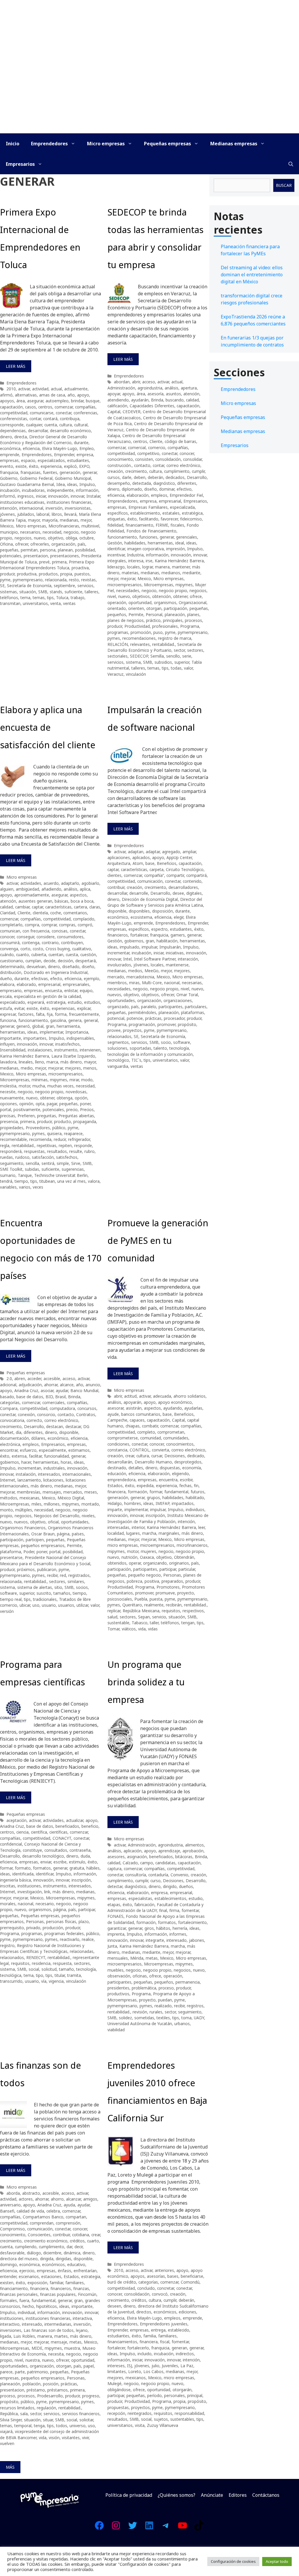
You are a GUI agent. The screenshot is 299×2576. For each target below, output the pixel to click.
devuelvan (36, 967)
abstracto (31, 2193)
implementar (51, 1032)
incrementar (118, 953)
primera (59, 562)
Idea (61, 484)
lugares (133, 1533)
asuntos (173, 394)
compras (67, 925)
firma (174, 1910)
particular (187, 1569)
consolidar (192, 459)
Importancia (77, 1032)
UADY (199, 2018)
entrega (158, 2330)
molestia (8, 1086)
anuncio (93, 1385)
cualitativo (82, 949)
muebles (115, 1970)
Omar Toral (187, 995)
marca (52, 1062)
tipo (40, 1975)
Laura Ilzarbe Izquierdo (73, 1056)
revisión (140, 2012)
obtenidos (117, 1563)
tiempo (21, 1181)
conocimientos (180, 1444)
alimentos (194, 1845)
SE (2, 586)
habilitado (195, 1498)
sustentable (118, 1623)
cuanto (22, 955)
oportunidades (121, 1000)
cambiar (22, 907)
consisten (144, 459)
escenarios (29, 2276)
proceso (166, 1988)
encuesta (53, 990)
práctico (153, 620)
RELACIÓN (118, 644)
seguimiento (12, 1163)
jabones (197, 1940)
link (47, 1892)
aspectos (78, 895)
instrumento (66, 1050)
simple (63, 1163)
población (32, 2384)
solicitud (49, 1969)
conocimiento (120, 459)
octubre (87, 538)
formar (156, 1492)
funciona (8, 1020)
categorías (10, 1402)
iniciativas (175, 953)
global (38, 1026)
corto (25, 949)
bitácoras (184, 1857)
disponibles (139, 911)
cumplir (198, 471)
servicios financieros (81, 2414)
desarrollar (38, 431)
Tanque (25, 1175)
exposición (37, 2283)
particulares (196, 1007)
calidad (192, 400)
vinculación (136, 674)
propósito (187, 1024)
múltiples (24, 1510)
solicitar (86, 2420)
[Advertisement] (149, 89)
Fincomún (87, 2294)
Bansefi (7, 2211)
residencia (41, 1963)
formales (8, 2300)
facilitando (149, 519)
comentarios (75, 913)
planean (65, 550)
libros (57, 514)
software (182, 1042)
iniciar (41, 496)
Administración (121, 388)
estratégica (192, 513)
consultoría (136, 1875)
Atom (138, 863)
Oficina (6, 544)
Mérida (137, 1958)
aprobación (193, 1851)
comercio (157, 448)
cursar (157, 1456)
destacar (73, 1426)
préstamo (36, 2390)
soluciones (117, 1048)
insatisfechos (67, 1044)
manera (162, 567)
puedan (165, 2000)
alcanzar (73, 2199)
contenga (31, 943)
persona (48, 550)
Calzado (130, 1863)
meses (91, 1492)
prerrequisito (12, 1928)
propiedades (12, 1128)
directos (144, 2312)
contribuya (70, 419)
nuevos (114, 995)
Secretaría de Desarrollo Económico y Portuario (155, 647)
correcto (34, 1420)
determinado (12, 967)
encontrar (9, 1450)
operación (117, 602)
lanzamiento (29, 1480)
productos (48, 574)
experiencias (63, 1008)
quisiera (54, 1133)
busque (93, 401)
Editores (238, 2495)
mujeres (148, 1551)
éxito (34, 466)
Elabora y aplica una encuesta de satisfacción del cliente (48, 727)
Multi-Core (152, 983)
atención (191, 394)
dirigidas (64, 2259)
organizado (118, 1007)
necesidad (52, 532)
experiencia (51, 466)
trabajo (78, 598)
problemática (144, 1988)
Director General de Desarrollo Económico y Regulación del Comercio (44, 440)
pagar (52, 1104)
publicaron (47, 1569)
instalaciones (40, 1050)
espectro (159, 929)
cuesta (72, 955)
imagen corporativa (146, 549)
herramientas (160, 543)
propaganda (85, 1121)
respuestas (34, 1151)
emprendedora (121, 1480)
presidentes (118, 1988)
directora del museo (19, 2259)
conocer (187, 453)
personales (174, 2395)
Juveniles (170, 2366)
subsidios (163, 662)
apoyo (83, 395)
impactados (183, 1503)
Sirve (76, 1163)
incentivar (116, 555)
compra (32, 925)
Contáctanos (266, 2495)
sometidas (144, 2018)
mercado (116, 977)
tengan (188, 1623)
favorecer (169, 519)
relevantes (140, 644)
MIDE (37, 2348)
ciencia (22, 1832)
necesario (45, 1904)
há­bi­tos (163, 1928)
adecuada (162, 1396)
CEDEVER (132, 412)
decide (49, 961)
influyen (7, 1044)
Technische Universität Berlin (61, 1175)
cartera (80, 907)
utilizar (82, 1605)
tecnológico (118, 1060)
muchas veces (60, 1086)
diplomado (132, 489)
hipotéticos (47, 2306)
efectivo (184, 489)
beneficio (90, 1826)
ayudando (173, 1408)
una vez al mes (71, 1181)
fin (196, 1486)
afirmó (6, 395)
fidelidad (115, 525)
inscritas (8, 1886)
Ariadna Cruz (26, 1390)
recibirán (174, 1605)
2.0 (9, 1378)
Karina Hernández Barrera (179, 561)
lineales (26, 1062)
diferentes (187, 483)
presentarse (11, 1557)
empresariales (76, 984)
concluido (146, 2288)
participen (35, 1540)
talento (160, 1048)
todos (62, 2426)
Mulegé (114, 2383)
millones (52, 1504)
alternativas (26, 395)
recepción (116, 2413)
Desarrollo (197, 477)
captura (114, 1869)
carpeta (157, 869)
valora (94, 1181)
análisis (172, 388)
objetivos (141, 596)
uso (36, 1605)
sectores (195, 650)
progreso (91, 2396)
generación (70, 472)
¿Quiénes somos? (177, 2495)
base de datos (30, 1397)
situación (28, 592)
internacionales (77, 1474)
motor (24, 1086)
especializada (182, 507)
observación (119, 1976)
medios (135, 971)
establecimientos (170, 1898)
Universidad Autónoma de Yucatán (140, 2024)
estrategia (56, 1002)
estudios (92, 1002)
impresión (175, 549)
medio (27, 1068)
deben (140, 477)
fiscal (165, 2342)
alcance (67, 1385)
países (78, 1534)
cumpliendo (26, 2247)
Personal (154, 614)
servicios (85, 586)
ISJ (129, 2366)
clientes (114, 875)
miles (36, 1504)
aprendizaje (169, 1851)
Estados (115, 1486)
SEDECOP (139, 656)
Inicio (13, 144)
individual (26, 2312)
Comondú (190, 2282)
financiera (117, 1492)
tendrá (6, 1181)
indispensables (80, 1038)
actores (26, 2199)
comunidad (151, 1438)
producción (53, 1928)
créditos (77, 2241)
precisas (8, 1116)
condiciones (118, 1444)
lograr (147, 567)
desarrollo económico (70, 431)
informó (8, 496)
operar (135, 1563)
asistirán (134, 1408)
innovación (58, 496)
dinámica (72, 2253)
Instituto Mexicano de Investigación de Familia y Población (158, 1518)
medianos (171, 573)
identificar (116, 549)
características (58, 907)
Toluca (62, 598)
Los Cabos (153, 2371)
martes (61, 2336)
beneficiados (67, 1826)
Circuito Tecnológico (185, 869)
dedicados (175, 477)
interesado (177, 1940)
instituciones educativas (22, 502)
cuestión (88, 955)
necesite (8, 1092)
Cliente (156, 441)
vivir (85, 2438)
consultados (56, 1850)
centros (45, 407)
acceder (34, 1378)
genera (75, 1020)
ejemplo (92, 978)
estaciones (51, 2276)
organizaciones (178, 1000)
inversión (54, 508)
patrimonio (38, 2372)
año (71, 395)
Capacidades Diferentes (152, 406)
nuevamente (12, 1098)
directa (21, 437)
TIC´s (136, 1060)
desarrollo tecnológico (43, 1856)
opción (81, 1098)
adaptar (153, 852)
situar (48, 2420)
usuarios (66, 1605)
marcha (149, 1533)
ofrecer (22, 544)
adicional (8, 1385)
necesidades (128, 590)
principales (173, 620)
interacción (188, 959)
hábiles (93, 1868)
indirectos (185, 2354)
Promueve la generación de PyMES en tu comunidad (158, 1240)
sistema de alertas (35, 1587)
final (163, 1910)
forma (61, 1014)
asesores (116, 1857)
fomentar (190, 1910)
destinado (117, 1468)
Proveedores (38, 1128)
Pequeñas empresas (167, 144)
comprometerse (123, 1438)
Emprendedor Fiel (186, 495)
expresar (8, 1014)
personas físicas (61, 1921)
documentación (14, 1438)
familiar (56, 2283)
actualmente (76, 389)
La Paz (187, 2366)
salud (112, 1617)
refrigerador (79, 1139)
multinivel (90, 526)
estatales (171, 513)
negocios (23, 538)
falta (40, 1014)
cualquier (34, 425)
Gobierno (9, 478)
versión (7, 1611)
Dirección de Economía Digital (150, 899)
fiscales (177, 525)
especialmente (52, 1450)
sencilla (32, 1163)
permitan (29, 550)
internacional (31, 508)
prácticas (153, 1018)
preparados (172, 1581)
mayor (34, 520)
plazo (84, 1921)
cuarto (93, 2241)
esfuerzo (28, 1450)
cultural (81, 425)
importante (11, 1038)
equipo (86, 990)
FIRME (162, 525)
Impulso (87, 484)
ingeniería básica (15, 1880)
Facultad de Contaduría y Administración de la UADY (155, 1907)
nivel (112, 596)
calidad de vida (30, 2211)
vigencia (56, 1981)
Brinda (157, 400)
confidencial (11, 1844)
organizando (155, 1563)
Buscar (284, 185)
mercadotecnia (140, 977)
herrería (180, 1928)
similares (76, 1581)
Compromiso (12, 2229)
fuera (24, 2300)
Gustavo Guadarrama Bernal (27, 484)
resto (74, 580)
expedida (145, 1486)
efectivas (40, 978)
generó (23, 1026)
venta (55, 603)
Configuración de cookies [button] (233, 2561)
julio (155, 2366)
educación (117, 1474)
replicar (114, 1611)
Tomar (113, 1629)
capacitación (11, 407)
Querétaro (132, 1605)
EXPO (84, 466)
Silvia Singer (11, 2420)
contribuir (116, 887)
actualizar (75, 1820)
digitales (194, 893)
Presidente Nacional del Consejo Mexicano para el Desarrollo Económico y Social (45, 1560)
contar (35, 419)
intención (8, 508)
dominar (167, 489)
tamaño (66, 1969)
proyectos (132, 1030)
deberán (155, 477)
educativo (76, 2264)
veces (38, 1187)
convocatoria (12, 1420)
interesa (136, 561)
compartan (76, 2217)
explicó (70, 466)
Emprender (64, 455)
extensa (19, 1456)
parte (20, 2372)
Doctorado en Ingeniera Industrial (56, 972)
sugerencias (73, 1169)
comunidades (176, 1438)
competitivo (148, 453)
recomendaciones (139, 638)
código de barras (180, 441)
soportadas (140, 1048)
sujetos (161, 2419)
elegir (179, 917)
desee (178, 893)
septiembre (64, 586)
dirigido (170, 1886)
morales (8, 1904)
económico (118, 917)
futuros (198, 1492)
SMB (43, 592)
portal (6, 1109)
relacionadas (82, 1951)
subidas (32, 1169)
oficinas (140, 1976)
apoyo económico (175, 1402)
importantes (35, 1038)
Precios (87, 1109)
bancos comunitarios (141, 1414)
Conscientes (39, 2235)
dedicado (196, 1456)
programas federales (64, 1933)
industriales (54, 1468)
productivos (118, 1994)
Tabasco (140, 1623)
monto (6, 1510)
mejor (86, 520)
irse (149, 561)
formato (23, 1868)
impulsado (129, 947)
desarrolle (139, 893)
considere (46, 937)
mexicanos (136, 2378)
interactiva (82, 2318)
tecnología (179, 1048)
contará (50, 419)
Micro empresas (106, 144)
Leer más (16, 366)
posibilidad (85, 550)
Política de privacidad (129, 2495)
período (154, 2395)
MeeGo (152, 971)
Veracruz (115, 674)
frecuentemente (84, 1014)
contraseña (80, 1850)
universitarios (35, 603)
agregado (171, 852)
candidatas (165, 1863)
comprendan (42, 2223)
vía (44, 1981)
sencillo (173, 656)
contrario (50, 943)
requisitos (171, 1611)
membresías (29, 1492)
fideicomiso (191, 519)
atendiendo (118, 400)
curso (155, 1881)
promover (166, 1024)
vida (142, 1629)
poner (85, 1104)
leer (201, 1527)
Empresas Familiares (148, 507)
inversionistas (78, 508)
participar (168, 1569)
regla (5, 1145)
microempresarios (125, 585)
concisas (60, 931)
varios (25, 1187)
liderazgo (116, 567)
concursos (87, 1408)
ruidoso (22, 1157)
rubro (89, 1151)
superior (182, 662)
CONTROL (140, 1450)
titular (60, 1975)
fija (50, 1014)
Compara (9, 1408)
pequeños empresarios (43, 1545)
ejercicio (27, 2271)
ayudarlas (193, 1408)
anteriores (164, 2270)
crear (130, 1456)
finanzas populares (58, 2294)
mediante (191, 573)
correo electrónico (183, 465)
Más (10, 2467)
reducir (60, 1139)
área (21, 401)
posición (51, 2384)
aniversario (10, 2205)
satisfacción (43, 1157)
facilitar (35, 1456)
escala (6, 996)
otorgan (154, 608)
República (9, 2414)
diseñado (71, 967)
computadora (62, 1408)
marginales (169, 1533)
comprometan (171, 1432)
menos (90, 1068)
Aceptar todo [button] (277, 2561)
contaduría (158, 1875)
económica (10, 448)
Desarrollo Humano (153, 1462)
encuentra (168, 1480)
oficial (53, 1522)
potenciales (11, 556)
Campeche (117, 1420)
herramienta (68, 1026)
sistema (133, 662)
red (63, 1575)
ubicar (25, 1605)
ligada (6, 2336)
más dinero (71, 1062)
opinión (26, 1104)
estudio (75, 1002)
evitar (19, 1008)
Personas (172, 1575)
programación (142, 1024)
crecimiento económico (46, 2241)
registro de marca (175, 638)
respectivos (193, 1611)
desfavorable (12, 2253)
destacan (55, 1426)
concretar (166, 2288)
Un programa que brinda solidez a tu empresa (146, 1682)
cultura (66, 425)
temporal (23, 2426)
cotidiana (81, 2235)
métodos (9, 1498)
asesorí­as (156, 2276)
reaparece (73, 1133)
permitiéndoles (142, 1012)
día (19, 1432)
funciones (148, 537)
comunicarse (42, 413)
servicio (159, 1617)
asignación (137, 1857)
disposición (162, 911)
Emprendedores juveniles (164, 2324)
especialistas (140, 1898)
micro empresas (123, 1545)
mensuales (118, 1958)
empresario (11, 990)
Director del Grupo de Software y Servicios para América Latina (155, 902)
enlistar (71, 990)
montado (90, 1504)
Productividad (137, 626)
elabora (7, 984)
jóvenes (7, 514)
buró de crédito (122, 2282)
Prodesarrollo (50, 2396)
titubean (47, 1181)
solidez (125, 2018)
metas (152, 1958)
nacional (172, 983)
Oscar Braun (43, 1534)
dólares (38, 1438)
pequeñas (9, 550)
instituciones (29, 1886)
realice (88, 1939)
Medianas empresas (234, 144)
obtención (161, 596)
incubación (10, 490)
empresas (9, 460)
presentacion (36, 556)
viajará (6, 2431)
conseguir (25, 937)
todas (176, 668)
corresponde (12, 425)
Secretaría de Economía (29, 586)
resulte (76, 1151)
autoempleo (57, 401)
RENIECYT (36, 1957)
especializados (51, 460)
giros (149, 1928)
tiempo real (11, 1599)
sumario (8, 1175)
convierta (160, 1450)
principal (195, 2395)
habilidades (135, 543)
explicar (84, 1008)
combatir (150, 1426)
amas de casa (52, 395)
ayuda (69, 2205)
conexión (26, 1414)
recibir (52, 1575)
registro (7, 1945)
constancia (117, 1450)
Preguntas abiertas (76, 1116)
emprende (10, 455)
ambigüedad (27, 889)
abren (20, 1378)
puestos (82, 574)
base (150, 863)
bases (173, 2276)
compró (85, 925)
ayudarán (140, 400)
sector (179, 650)
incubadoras (33, 490)
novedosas (76, 1092)
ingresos (26, 496)
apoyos (7, 401)
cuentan (56, 955)
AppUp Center (179, 857)
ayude (113, 1414)
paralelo (149, 1007)
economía (192, 1468)
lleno (40, 1062)
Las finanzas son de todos (49, 2330)
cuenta (51, 425)
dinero (6, 437)
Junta (112, 1946)
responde (83, 1145)
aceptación (16, 1820)
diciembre (52, 2253)
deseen (114, 2306)
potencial (116, 1018)
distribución (11, 972)
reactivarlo (70, 1939)
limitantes (117, 2371)
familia (150, 2336)
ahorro (57, 2199)
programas (118, 632)
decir (79, 2247)
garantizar (117, 1928)
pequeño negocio (145, 1575)
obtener (180, 596)
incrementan (29, 1468)
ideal (180, 543)
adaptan (136, 852)
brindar (77, 401)
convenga (9, 949)
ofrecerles (40, 544)
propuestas (118, 2407)
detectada (142, 483)
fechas (185, 1486)
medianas (69, 520)
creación (115, 471)
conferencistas (14, 419)
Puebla (141, 1599)
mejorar (128, 579)
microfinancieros (192, 1545)
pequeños (117, 614)
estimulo (77, 1862)
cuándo (7, 955)
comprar (49, 925)
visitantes (71, 2438)
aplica (85, 889)
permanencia (188, 1982)
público (59, 1128)
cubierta (39, 955)
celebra (53, 2211)
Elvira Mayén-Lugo (60, 448)
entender (8, 2276)
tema (25, 598)
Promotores (168, 1587)
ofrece (196, 596)
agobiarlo (90, 883)
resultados (57, 1151)
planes (193, 614)
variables (8, 1187)
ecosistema (141, 917)
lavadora (8, 1062)
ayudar (62, 1390)
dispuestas (170, 1468)
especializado (13, 1002)
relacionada (56, 580)
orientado (117, 608)
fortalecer (139, 935)
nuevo (40, 538)
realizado (163, 2006)
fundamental (176, 1492)
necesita (56, 2354)
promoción (141, 632)
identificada (23, 1874)
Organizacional (193, 602)
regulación (46, 2408)
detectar (115, 1886)
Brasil (60, 1397)
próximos (26, 1569)
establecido (179, 2330)
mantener (181, 567)
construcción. (120, 465)
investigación (30, 1892)
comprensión (68, 2223)
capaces (137, 1420)
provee (114, 1030)
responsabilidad (189, 2413)
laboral (43, 514)
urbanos (182, 2024)
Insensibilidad (13, 1050)
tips (50, 598)
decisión (65, 961)
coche (56, 913)
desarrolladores (183, 887)
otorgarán (182, 2390)
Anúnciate (212, 2495)
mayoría (50, 520)
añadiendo (51, 889)
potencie (135, 1018)
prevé (44, 562)
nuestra (33, 2360)
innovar (77, 496)
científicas (58, 1832)
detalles (136, 1468)
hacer (26, 1462)
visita (140, 2425)
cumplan (33, 961)
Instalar (93, 496)
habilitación (167, 941)
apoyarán (132, 1402)
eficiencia (31, 448)
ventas (69, 603)
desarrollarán (120, 1462)
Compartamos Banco (43, 2217)
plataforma (11, 1552)
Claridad (8, 913)
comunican (10, 931)
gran (50, 1026)
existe (21, 466)
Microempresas (159, 585)
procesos (193, 620)
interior (138, 1527)
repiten (65, 1145)
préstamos (58, 2390)
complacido (84, 919)
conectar (64, 413)
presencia (9, 1121)
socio (166, 1042)
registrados (79, 1575)
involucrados (119, 965)
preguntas (47, 1116)
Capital (114, 412)
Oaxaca (147, 1557)
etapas (114, 1905)
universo (78, 2426)
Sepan (144, 1617)
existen (7, 2283)
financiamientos (122, 2342)
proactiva (80, 568)
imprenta (116, 1934)
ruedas (6, 1157)
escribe (60, 1862)
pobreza (134, 1581)
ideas (72, 484)
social (34, 1969)
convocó (160, 2294)
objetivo (56, 538)
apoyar (114, 394)
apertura (189, 388)
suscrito (44, 1593)
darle (127, 477)
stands (56, 592)
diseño (151, 489)
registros (195, 2006)
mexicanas (29, 1498)
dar (69, 2247)
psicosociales (120, 1599)
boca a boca (82, 901)
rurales (156, 2012)
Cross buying (58, 949)
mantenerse (177, 965)
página (63, 1534)
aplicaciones (119, 857)
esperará (36, 1002)
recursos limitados (17, 2408)
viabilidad (116, 2030)
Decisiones (175, 1456)
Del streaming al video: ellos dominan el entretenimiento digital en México (252, 275)
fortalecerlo (138, 2348)
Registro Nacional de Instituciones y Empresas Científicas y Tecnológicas (42, 1948)
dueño (6, 978)
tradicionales (45, 1599)
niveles (88, 1516)
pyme (5, 580)
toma (186, 2018)
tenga (39, 2426)
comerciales (53, 1402)
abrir (136, 382)
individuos (195, 1509)
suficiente (73, 592)
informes (178, 1934)
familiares (75, 2283)
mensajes (52, 1492)
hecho (28, 2306)
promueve (165, 1593)
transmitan (10, 603)
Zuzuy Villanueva (162, 2425)
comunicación (150, 881)
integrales (117, 561)
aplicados (141, 857)
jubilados (26, 514)
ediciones (187, 2312)
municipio (9, 532)
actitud (130, 1396)
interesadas (118, 1527)
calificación (117, 406)
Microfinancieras (64, 526)
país (81, 544)
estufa (6, 1008)
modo (87, 1080)
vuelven (7, 2443)
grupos (153, 1498)
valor (188, 668)
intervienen (90, 1050)
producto (62, 1121)
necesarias (192, 983)
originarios (179, 1563)
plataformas (193, 1012)
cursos (114, 477)
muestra (72, 2348)
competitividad (14, 413)
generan (179, 2348)
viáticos (129, 1629)
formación (138, 1492)
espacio (28, 460)
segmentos (118, 1042)
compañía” (154, 875)
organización (63, 544)
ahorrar (51, 1385)
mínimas (40, 1080)
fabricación (144, 1905)
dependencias (13, 431)
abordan (122, 382)
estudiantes (78, 460)
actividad (40, 389)
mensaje (59, 2342)
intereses (116, 2366)
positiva (152, 1581)
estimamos (79, 1450)
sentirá (48, 1163)
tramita (74, 1975)
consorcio (46, 1414)
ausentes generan (35, 901)
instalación (26, 1474)
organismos (165, 602)
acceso (149, 382)
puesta (156, 1599)
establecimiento (145, 513)
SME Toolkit (11, 1169)
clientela (40, 913)
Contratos (86, 1414)
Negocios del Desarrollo (57, 1516)
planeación (175, 614)
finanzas (81, 2288)
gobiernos (134, 941)
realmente (154, 1605)
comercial (137, 448)
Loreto (135, 2371)
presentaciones (65, 556)
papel (89, 2366)
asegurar (35, 401)
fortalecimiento (192, 1922)
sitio (58, 1587)
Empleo (87, 448)
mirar (74, 1080)
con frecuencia (36, 931)
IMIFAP (162, 1503)
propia (66, 574)
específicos (118, 513)
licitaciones (53, 1480)
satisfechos (67, 1157)
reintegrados (140, 2413)
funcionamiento (122, 537)
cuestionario (12, 961)
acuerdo (51, 883)
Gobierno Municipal (73, 478)
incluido (145, 2354)
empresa (85, 455)
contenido (192, 881)
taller (154, 1623)
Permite (136, 614)
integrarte (155, 1940)
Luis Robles (24, 2336)
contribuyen (72, 943)
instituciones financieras (69, 502)
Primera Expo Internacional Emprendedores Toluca (47, 565)
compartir (175, 875)
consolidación (168, 459)
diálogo (34, 2253)
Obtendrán (184, 1557)
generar (90, 472)
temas (39, 598)
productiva (27, 574)
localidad (116, 1533)
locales (133, 567)
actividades (31, 883)
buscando (175, 400)
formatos (42, 1868)
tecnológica (11, 1975)
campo (147, 1863)
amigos (90, 2199)
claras (95, 907)
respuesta (62, 1963)
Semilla (157, 656)
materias (130, 573)
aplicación (133, 1851)
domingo (8, 2264)
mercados (73, 1492)
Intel (127, 959)
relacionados (119, 1036)
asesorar (115, 1408)
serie (187, 656)
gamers (178, 935)
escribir (186, 1480)
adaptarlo (70, 883)
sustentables (182, 2419)
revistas (88, 580)
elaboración (138, 495)
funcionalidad (57, 1456)
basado (7, 1397)
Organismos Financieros (23, 1528)
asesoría (155, 394)
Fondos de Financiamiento (151, 531)
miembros (117, 983)
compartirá (197, 875)
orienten (136, 608)
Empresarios (20, 164)
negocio (71, 532)
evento (7, 466)
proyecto (186, 1593)
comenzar (64, 407)
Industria (135, 555)
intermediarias (58, 2324)
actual (56, 389)
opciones (8, 1104)
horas (66, 1462)
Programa (190, 626)
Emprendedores (49, 144)
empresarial (170, 501)
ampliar (189, 852)
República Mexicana (141, 1611)
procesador (174, 1018)
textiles (163, 2018)
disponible (117, 911)
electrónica (10, 1444)
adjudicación (30, 1385)
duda (85, 1856)
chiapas (133, 1426)
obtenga (65, 1098)
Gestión (115, 543)
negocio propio (173, 590)
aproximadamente (32, 895)
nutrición (129, 1557)
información (87, 490)
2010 (11, 389)
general (91, 1020)
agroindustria (150, 388)
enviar (46, 1862)
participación (175, 608)
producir (7, 574)
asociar (47, 1390)
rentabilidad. (164, 644)
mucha (39, 1086)
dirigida (47, 2259)
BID (49, 1397)
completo (146, 1432)
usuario (49, 1605)
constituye (32, 1850)
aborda (13, 2193)
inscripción (155, 1515)
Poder (29, 1552)
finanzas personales (19, 2294)
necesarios (30, 532)
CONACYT (62, 1838)
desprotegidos (188, 1462)
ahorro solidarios (190, 1396)
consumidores (70, 937)
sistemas (8, 592)
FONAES (115, 1916)
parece (6, 2372)
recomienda (40, 1139)
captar (37, 907)
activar (24, 389)
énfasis (65, 2271)
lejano (82, 2330)
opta (40, 1104)
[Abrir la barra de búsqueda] (291, 164)
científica (39, 1832)
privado (33, 1928)
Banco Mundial (84, 1390)
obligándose (119, 2390)
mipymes (184, 585)
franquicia (9, 472)
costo (38, 949)
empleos (159, 495)
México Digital (71, 1498)
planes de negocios (126, 620)
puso (158, 632)
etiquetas (116, 519)
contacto (142, 465)
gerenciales (187, 537)
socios (82, 1587)
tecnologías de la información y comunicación (150, 1054)
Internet (8, 1480)
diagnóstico (164, 483)
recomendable (13, 1139)
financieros (118, 935)
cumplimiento (177, 471)
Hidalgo (115, 1503)
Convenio (179, 1875)
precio (72, 1109)
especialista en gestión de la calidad (47, 996)
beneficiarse (192, 2276)
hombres (133, 1503)
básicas (61, 901)
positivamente (27, 1109)
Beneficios (167, 863)
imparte (115, 1509)
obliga (71, 538)
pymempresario (28, 580)
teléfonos (9, 598)
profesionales (165, 626)
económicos (53, 2264)
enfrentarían (85, 2271)
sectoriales (118, 656)
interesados (49, 1474)
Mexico (7, 526)
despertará (86, 961)
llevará (70, 514)
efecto (56, 978)
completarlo (11, 925)
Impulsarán (170, 947)
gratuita (77, 1868)
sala (24, 2414)
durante (81, 443)
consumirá (10, 943)
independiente (60, 490)
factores (26, 1014)
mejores (73, 1068)
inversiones (11, 2330)
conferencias (85, 413)
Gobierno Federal (36, 478)
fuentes (50, 472)
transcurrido (11, 1981)
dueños (186, 1886)
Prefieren (26, 1116)
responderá (11, 1151)
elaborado (26, 984)
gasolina (58, 1020)
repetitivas (47, 1145)
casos (31, 407)
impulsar (149, 947)
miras (134, 983)
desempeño (119, 483)
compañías (85, 407)
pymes (114, 638)
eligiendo (180, 1474)
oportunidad (140, 602)
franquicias (31, 472)
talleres (92, 592)
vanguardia (118, 1066)
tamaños (62, 1593)
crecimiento (136, 471)
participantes (171, 1007)
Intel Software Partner (155, 959)
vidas (153, 1629)
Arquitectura (119, 863)
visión (54, 2438)
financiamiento (139, 525)
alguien (7, 889)
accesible (52, 1378)
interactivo (10, 2324)
